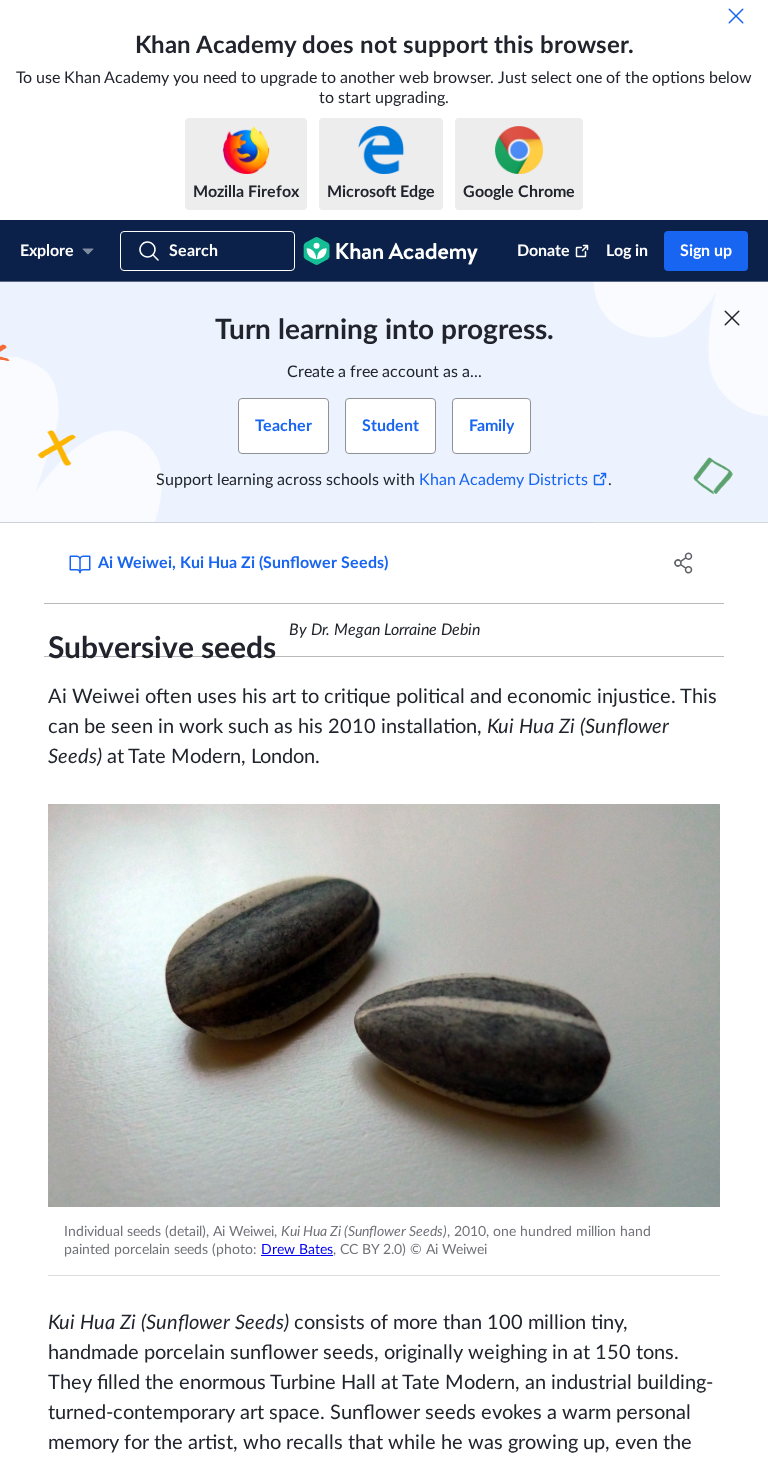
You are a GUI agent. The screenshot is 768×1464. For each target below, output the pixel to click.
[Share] (684, 563)
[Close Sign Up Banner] (732, 318)
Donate (543, 251)
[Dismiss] (736, 16)
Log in (627, 251)
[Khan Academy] (390, 251)
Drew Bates (297, 1250)
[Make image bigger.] (384, 1005)
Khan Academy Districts (503, 480)
